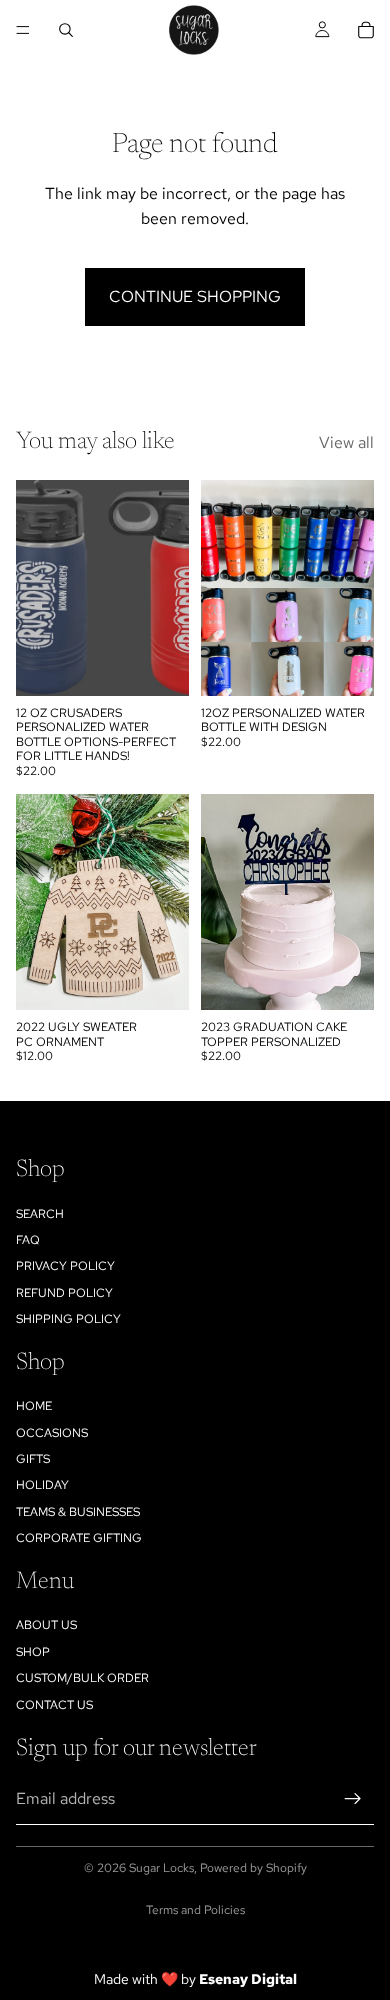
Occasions (52, 1433)
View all (346, 442)
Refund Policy (64, 1293)
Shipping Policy (68, 1319)
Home (34, 1406)
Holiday (42, 1485)
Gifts (33, 1459)
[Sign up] (353, 1799)
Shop (33, 1652)
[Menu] (23, 30)
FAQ (28, 1240)
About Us (46, 1625)
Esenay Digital (248, 1979)
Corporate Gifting (79, 1538)
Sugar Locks (161, 1868)
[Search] (66, 30)
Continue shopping (195, 296)
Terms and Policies (195, 1910)
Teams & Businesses (78, 1512)
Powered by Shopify (253, 1868)
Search (40, 1214)
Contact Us (54, 1705)
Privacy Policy (65, 1266)
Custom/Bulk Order (82, 1678)
